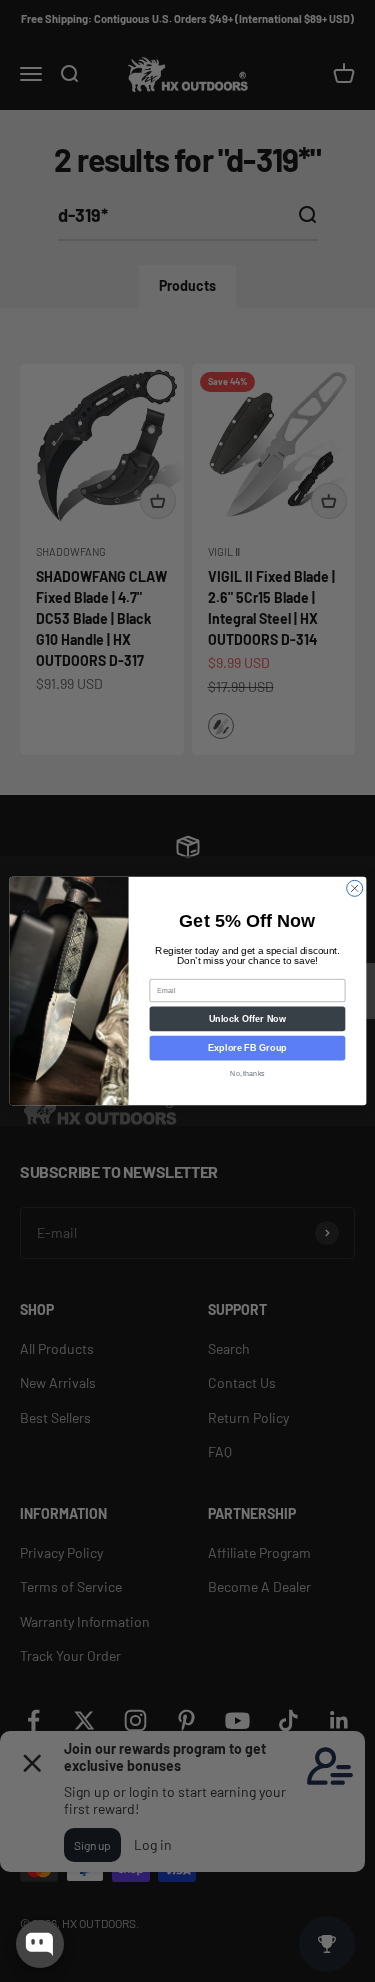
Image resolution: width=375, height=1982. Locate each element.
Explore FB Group (247, 1048)
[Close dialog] (354, 888)
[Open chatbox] (40, 1944)
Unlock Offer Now (246, 1019)
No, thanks (247, 1074)
